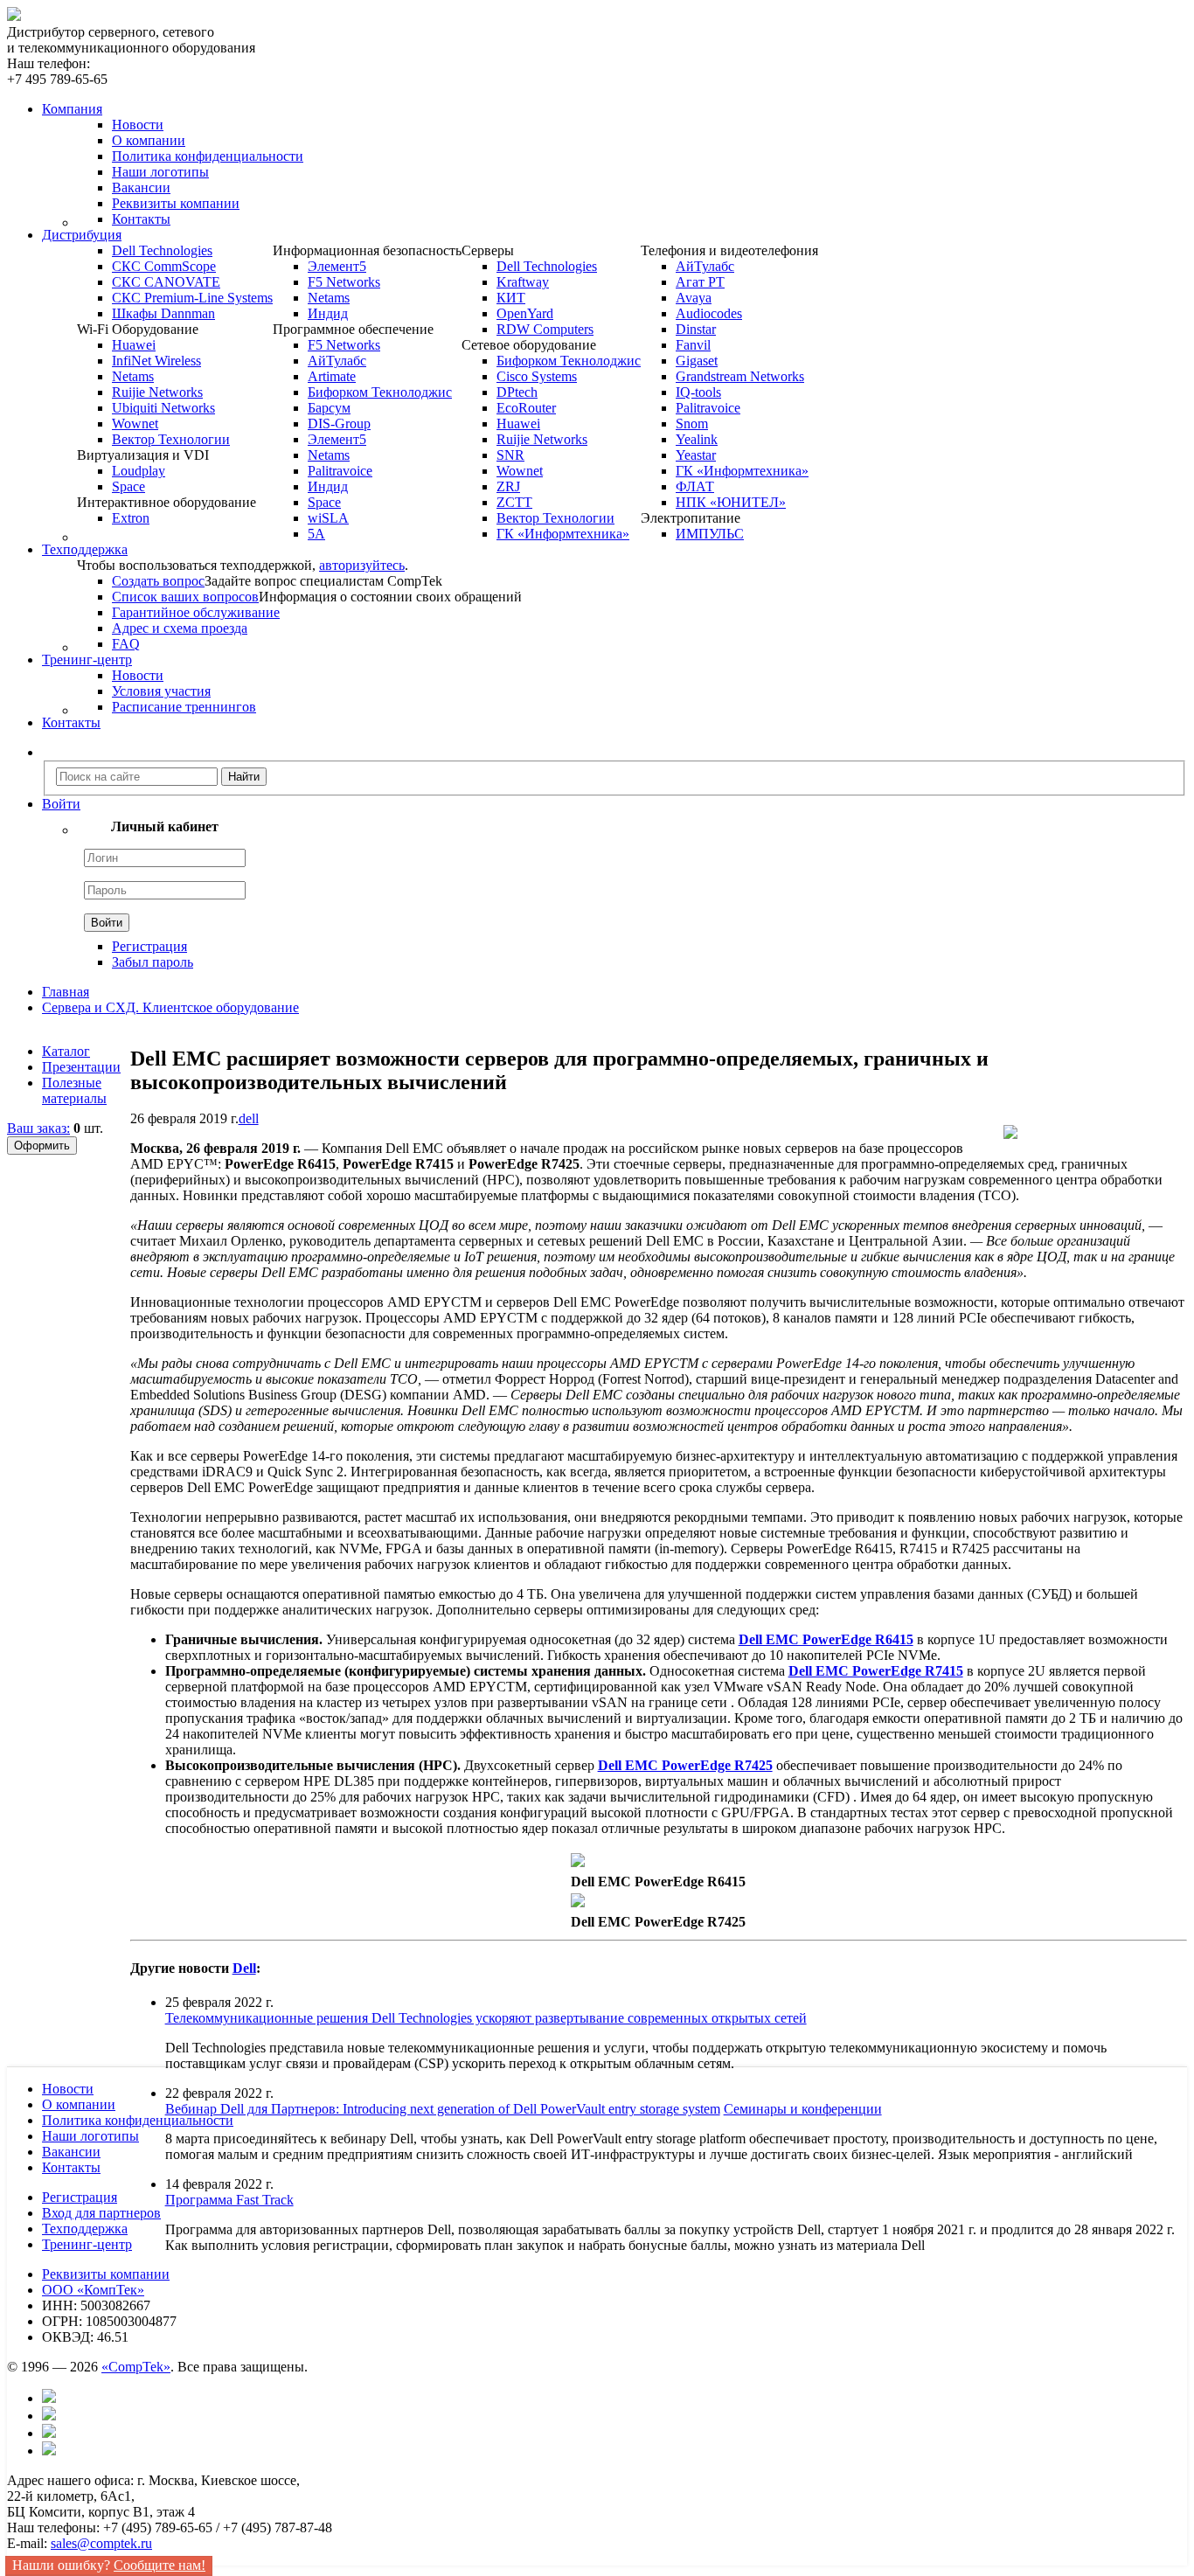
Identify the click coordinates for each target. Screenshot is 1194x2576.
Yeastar (696, 455)
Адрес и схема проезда (180, 628)
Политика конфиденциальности (208, 156)
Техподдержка (85, 2229)
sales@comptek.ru (101, 2543)
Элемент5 (337, 266)
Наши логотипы (160, 172)
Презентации (81, 1067)
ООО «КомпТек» (93, 2290)
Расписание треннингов (184, 707)
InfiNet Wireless (156, 361)
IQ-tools (698, 392)
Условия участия (161, 691)
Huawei (134, 345)
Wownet (135, 424)
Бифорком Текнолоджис (380, 392)
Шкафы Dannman (163, 313)
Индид (328, 313)
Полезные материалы (74, 1090)
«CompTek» (136, 2367)
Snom (692, 424)
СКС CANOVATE (166, 282)
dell (249, 1118)
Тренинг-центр (87, 2244)
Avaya (694, 298)
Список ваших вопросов (185, 597)
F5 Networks (344, 282)
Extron (131, 518)
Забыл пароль (153, 962)
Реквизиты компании (176, 203)
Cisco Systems (537, 376)
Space (128, 486)
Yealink (697, 439)
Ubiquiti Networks (163, 408)
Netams (133, 376)
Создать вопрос (158, 581)
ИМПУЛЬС (710, 534)
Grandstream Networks (740, 376)
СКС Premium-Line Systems (192, 298)
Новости (138, 125)
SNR (510, 455)
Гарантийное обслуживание (196, 612)
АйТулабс (337, 361)
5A (316, 534)
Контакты (141, 219)
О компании (149, 140)
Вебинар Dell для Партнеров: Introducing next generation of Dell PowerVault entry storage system (443, 2109)
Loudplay (139, 471)
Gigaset (697, 361)
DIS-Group (339, 424)
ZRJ (508, 486)
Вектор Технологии (171, 439)
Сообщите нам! (160, 2565)
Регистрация (149, 946)
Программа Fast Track (229, 2200)
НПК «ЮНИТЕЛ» (731, 502)
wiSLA (328, 518)
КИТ (511, 298)
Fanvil (693, 345)
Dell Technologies (162, 250)
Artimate (332, 376)
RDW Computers (545, 329)
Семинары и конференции (803, 2109)
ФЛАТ (695, 486)
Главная (66, 992)
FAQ (126, 644)
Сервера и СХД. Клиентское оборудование (170, 1007)
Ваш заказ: (38, 1128)
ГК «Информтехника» (563, 534)
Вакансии (141, 187)
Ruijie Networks (157, 392)
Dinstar (696, 329)
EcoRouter (526, 408)
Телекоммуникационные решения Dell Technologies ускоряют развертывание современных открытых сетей (486, 2018)
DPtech (517, 392)
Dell (244, 1968)
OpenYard (525, 313)
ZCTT (514, 502)
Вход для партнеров (101, 2213)
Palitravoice (340, 471)
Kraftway (523, 282)
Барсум (329, 408)
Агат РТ (700, 282)
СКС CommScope (164, 266)
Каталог (66, 1051)
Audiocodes (709, 313)
